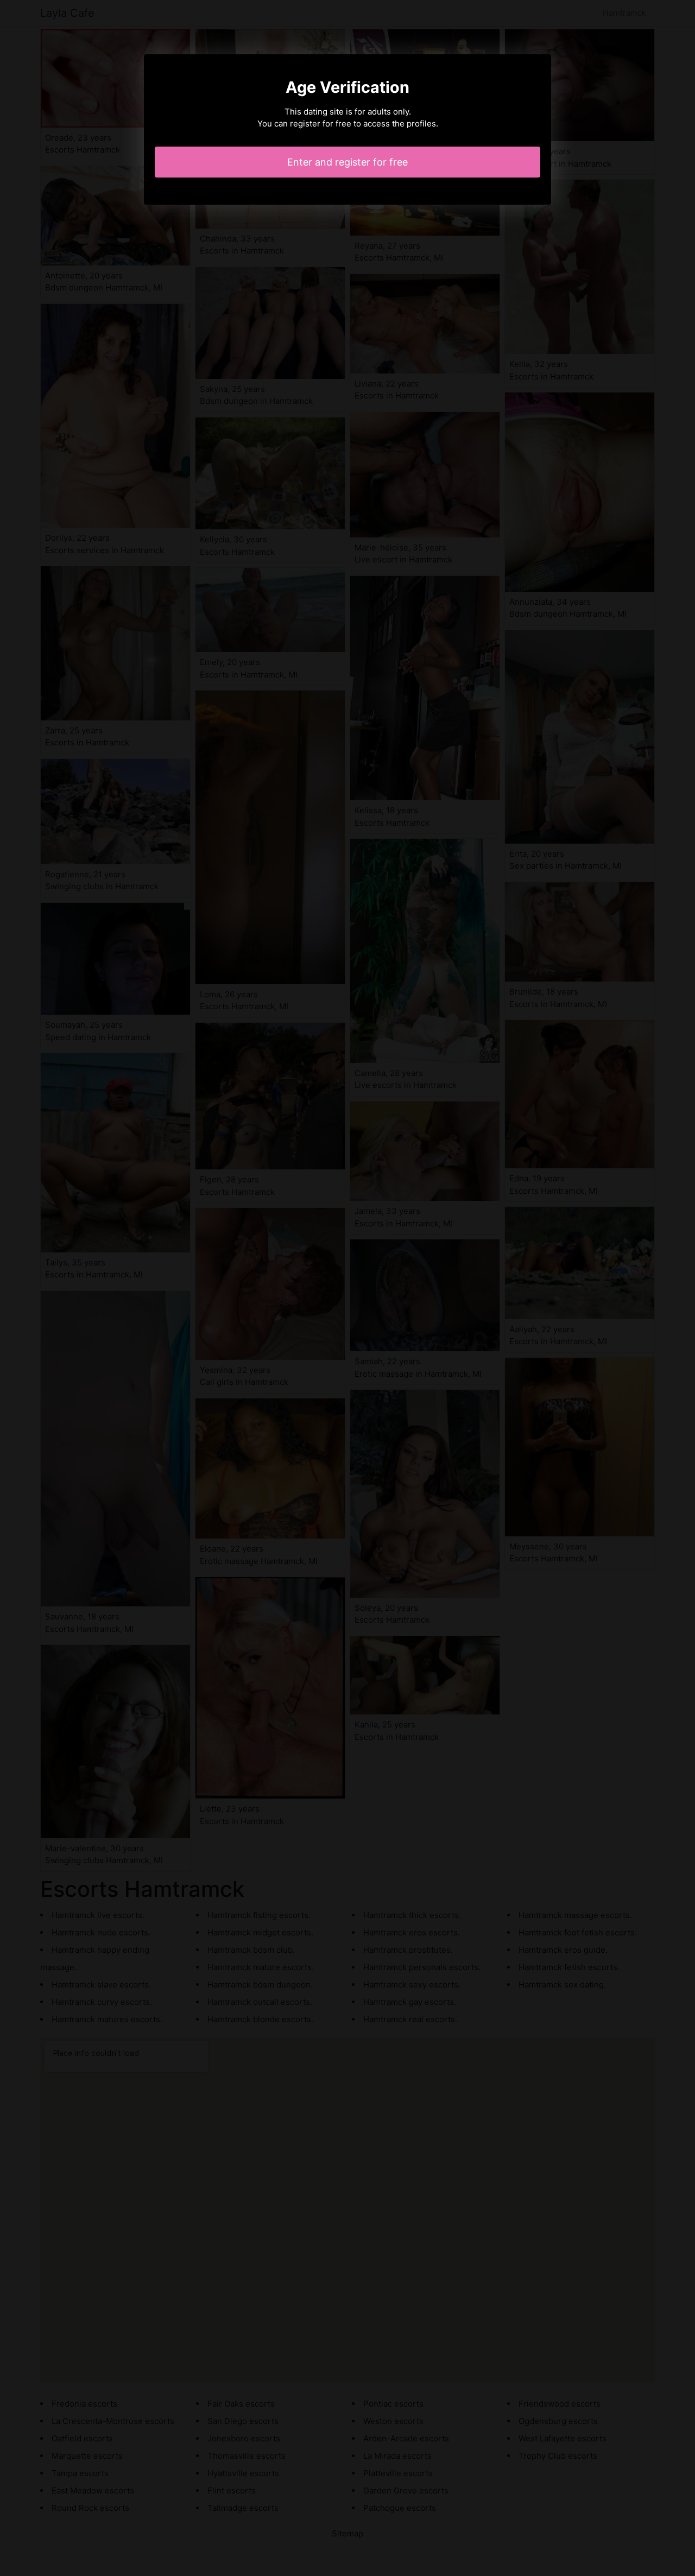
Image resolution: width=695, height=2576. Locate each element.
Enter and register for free (347, 162)
